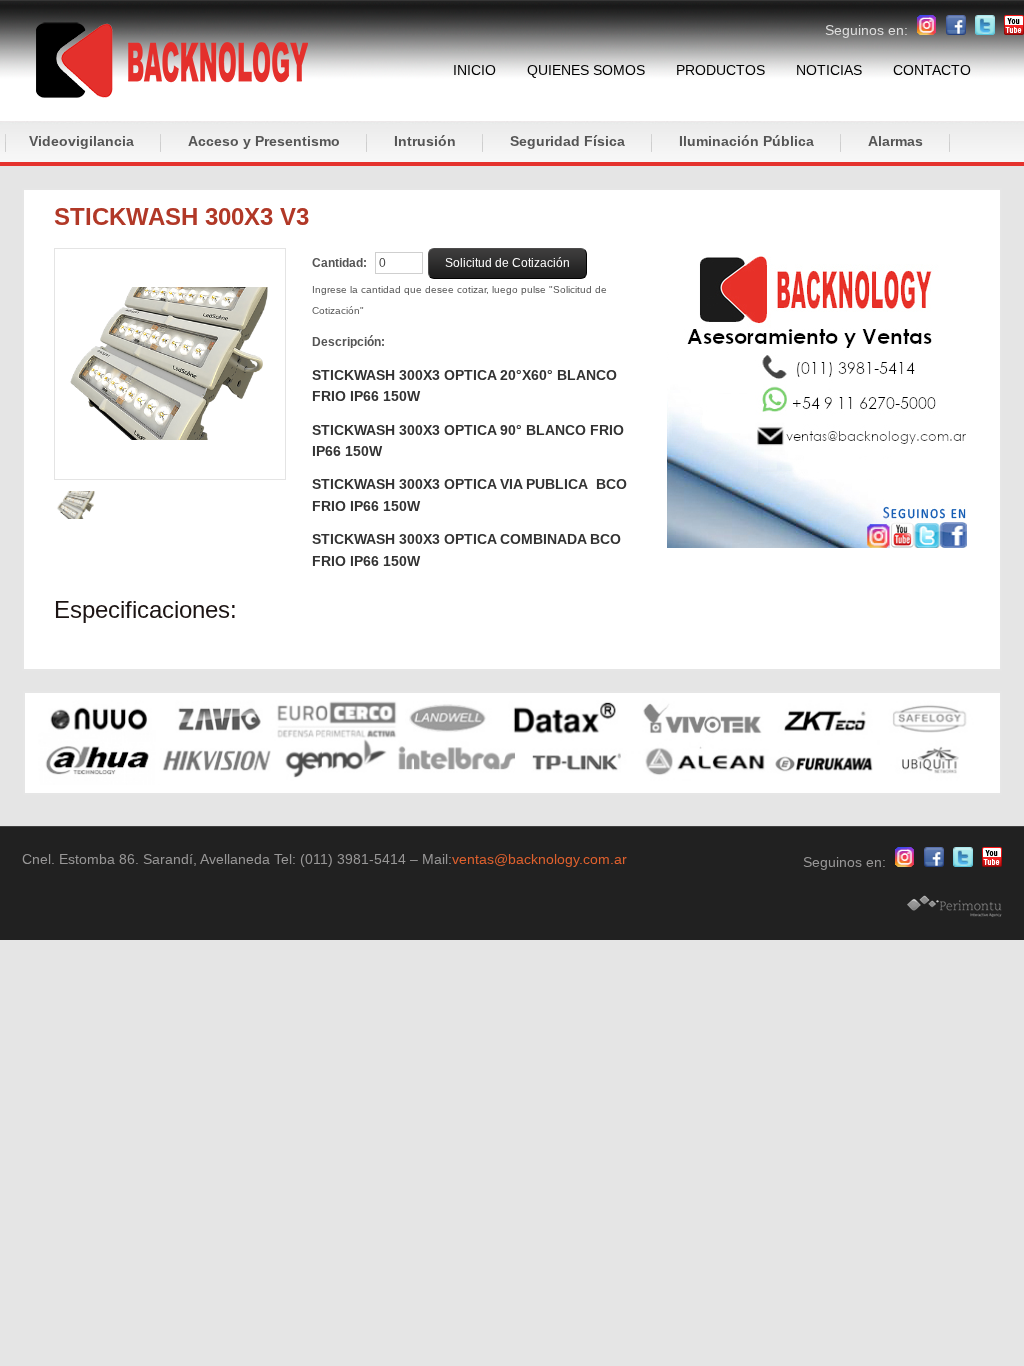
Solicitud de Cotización (507, 263)
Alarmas (895, 141)
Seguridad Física (567, 141)
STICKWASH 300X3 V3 (181, 216)
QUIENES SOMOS (586, 70)
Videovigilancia (81, 141)
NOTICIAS (829, 70)
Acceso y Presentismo (264, 141)
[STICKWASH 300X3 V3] (170, 364)
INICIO (474, 70)
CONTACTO (932, 70)
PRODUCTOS (720, 70)
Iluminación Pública (746, 141)
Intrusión (425, 141)
